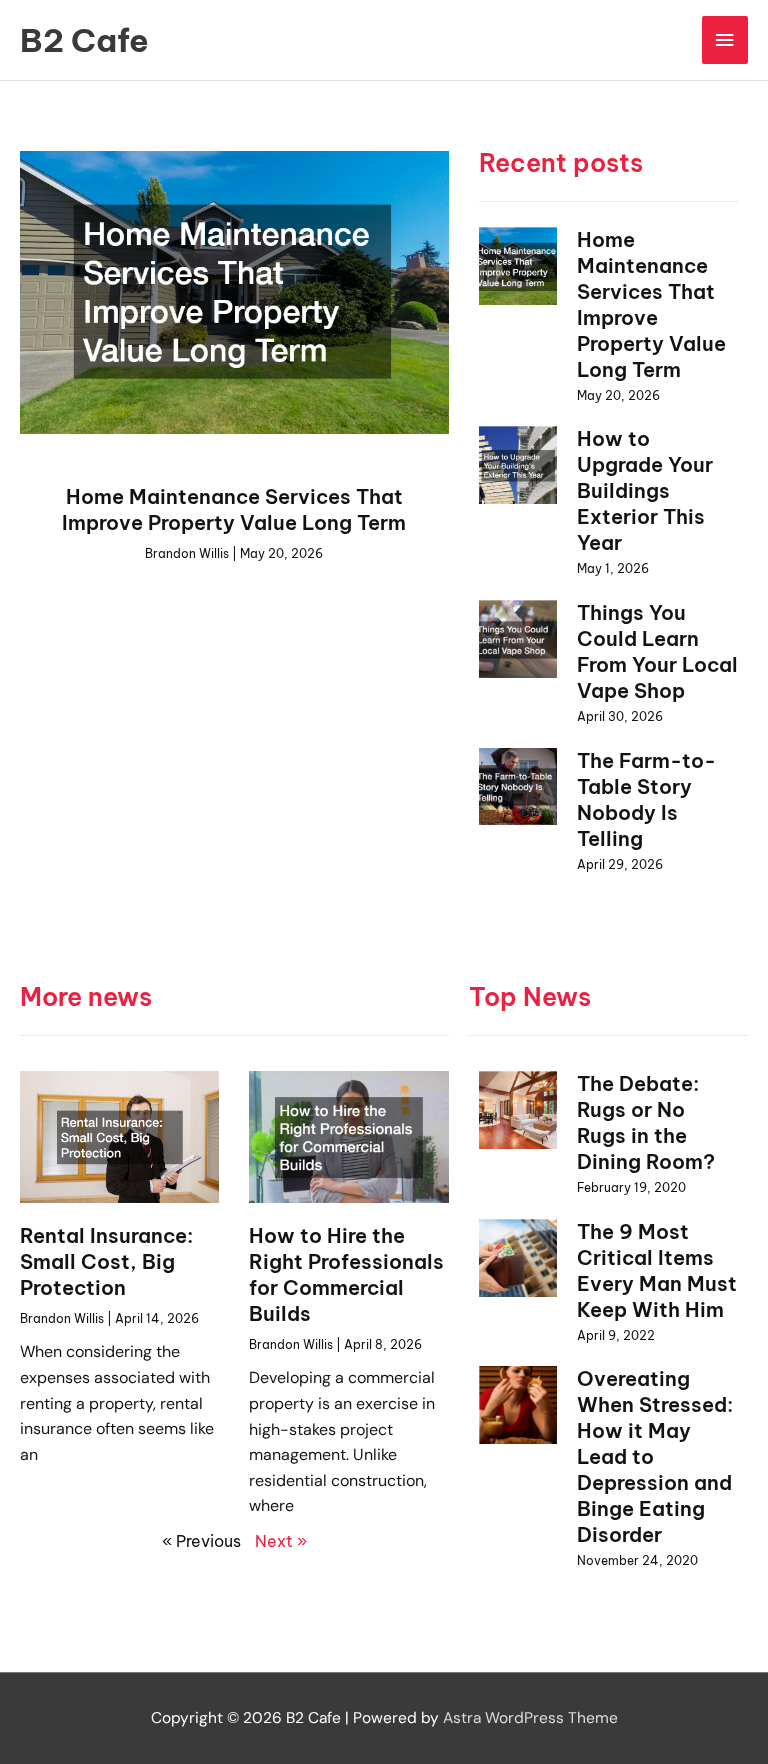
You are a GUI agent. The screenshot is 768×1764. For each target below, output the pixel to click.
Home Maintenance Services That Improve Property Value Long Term (234, 509)
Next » (281, 1541)
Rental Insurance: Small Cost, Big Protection (106, 1261)
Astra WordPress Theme (530, 1718)
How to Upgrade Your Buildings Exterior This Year (645, 490)
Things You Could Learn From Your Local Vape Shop (657, 651)
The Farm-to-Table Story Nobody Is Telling (646, 799)
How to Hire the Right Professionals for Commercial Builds (346, 1274)
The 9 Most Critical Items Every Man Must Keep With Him (657, 1270)
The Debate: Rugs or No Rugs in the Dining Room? (646, 1122)
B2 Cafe (84, 40)
